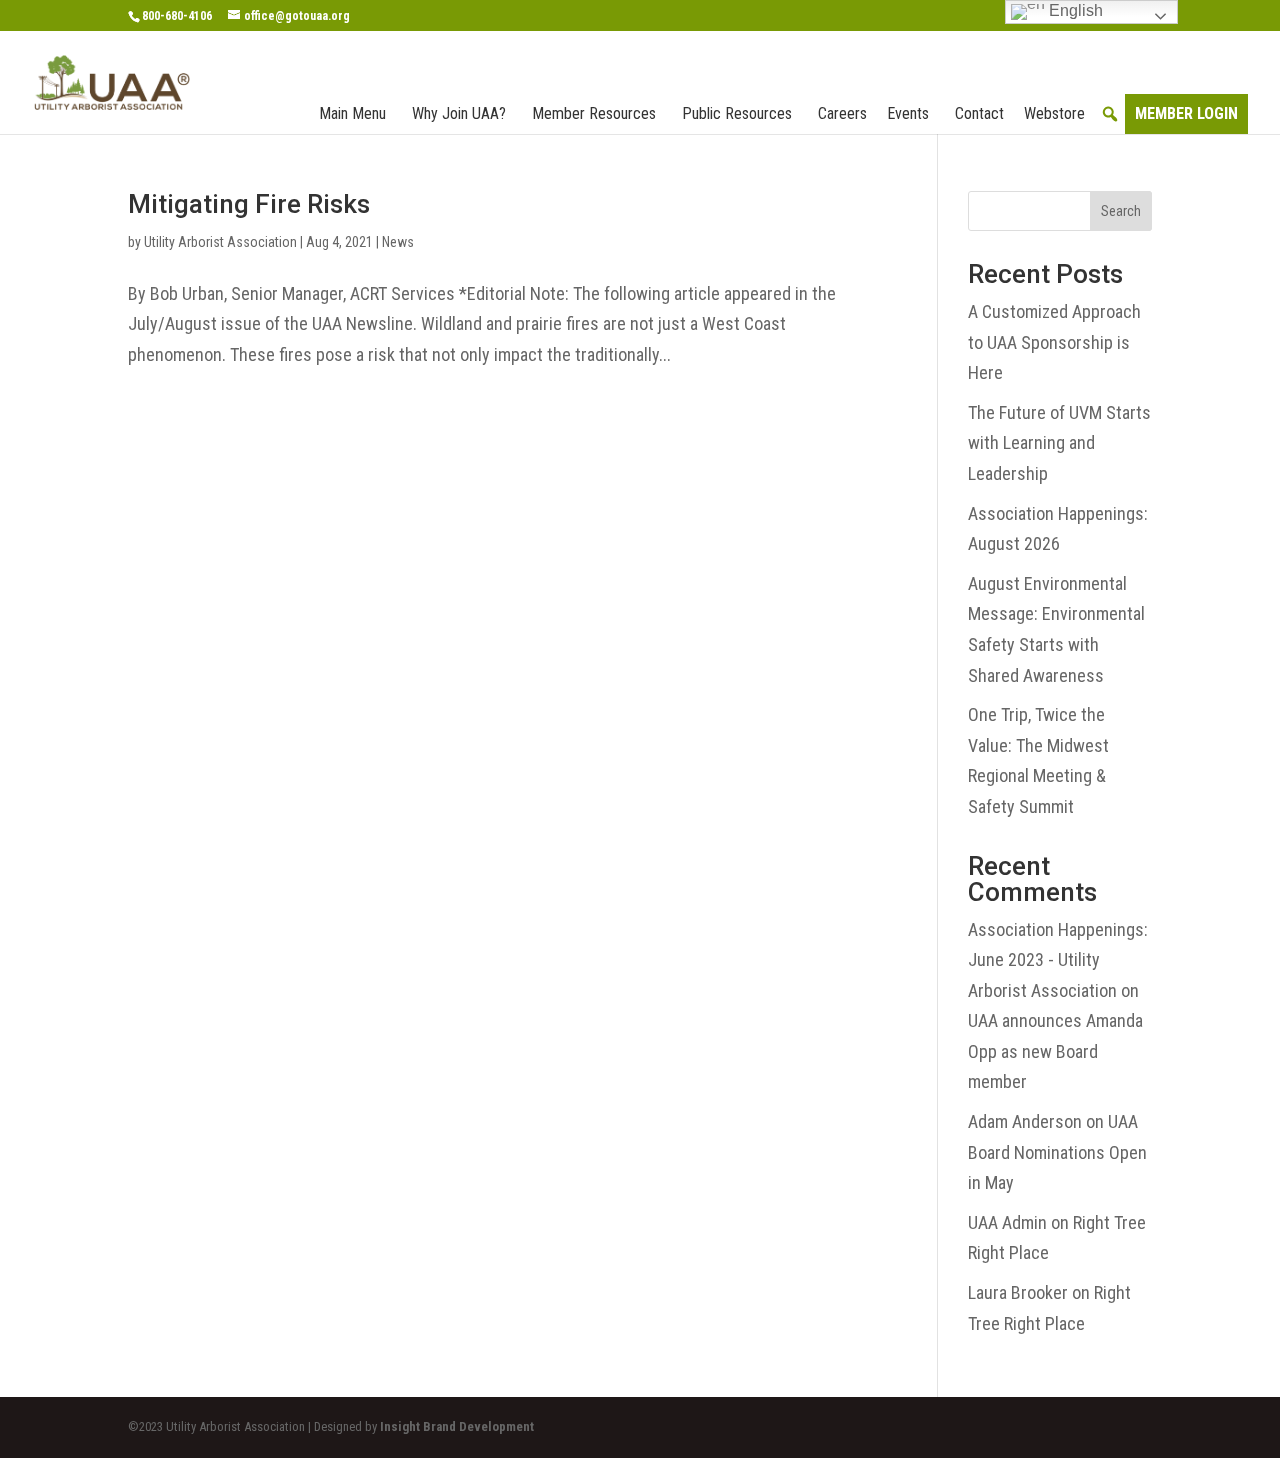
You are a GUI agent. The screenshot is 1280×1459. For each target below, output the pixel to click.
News (398, 242)
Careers (842, 113)
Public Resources (737, 113)
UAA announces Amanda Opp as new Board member (1055, 1051)
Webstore (1054, 113)
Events (908, 113)
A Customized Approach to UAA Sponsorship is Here (1054, 342)
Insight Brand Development (457, 1426)
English (1074, 10)
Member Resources (594, 113)
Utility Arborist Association (220, 242)
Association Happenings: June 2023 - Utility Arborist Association (1058, 960)
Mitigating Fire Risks (249, 204)
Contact (979, 113)
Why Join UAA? (459, 113)
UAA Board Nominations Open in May (1057, 1152)
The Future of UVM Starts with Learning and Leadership (1059, 443)
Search (1121, 211)
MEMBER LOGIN (1186, 113)
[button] (1110, 114)
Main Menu (352, 113)
